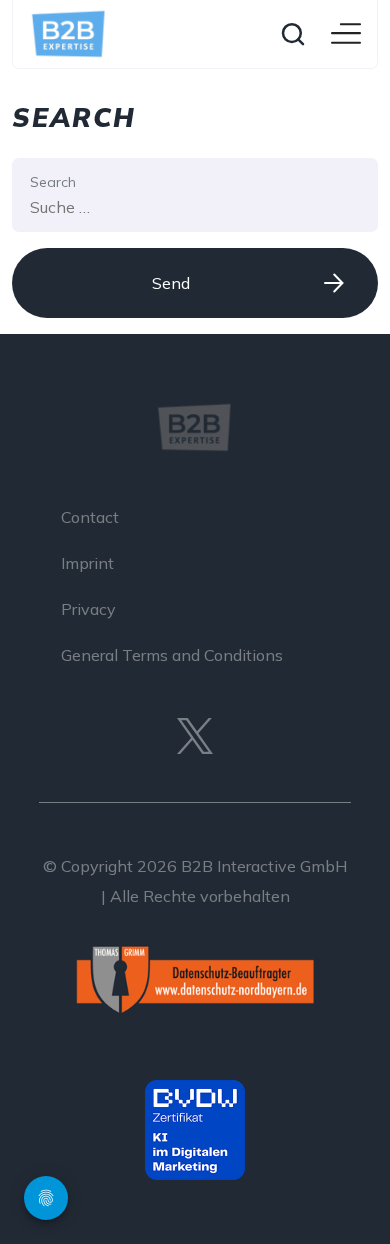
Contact (90, 517)
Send (171, 283)
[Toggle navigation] (346, 34)
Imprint (87, 563)
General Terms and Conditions (172, 655)
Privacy (88, 609)
